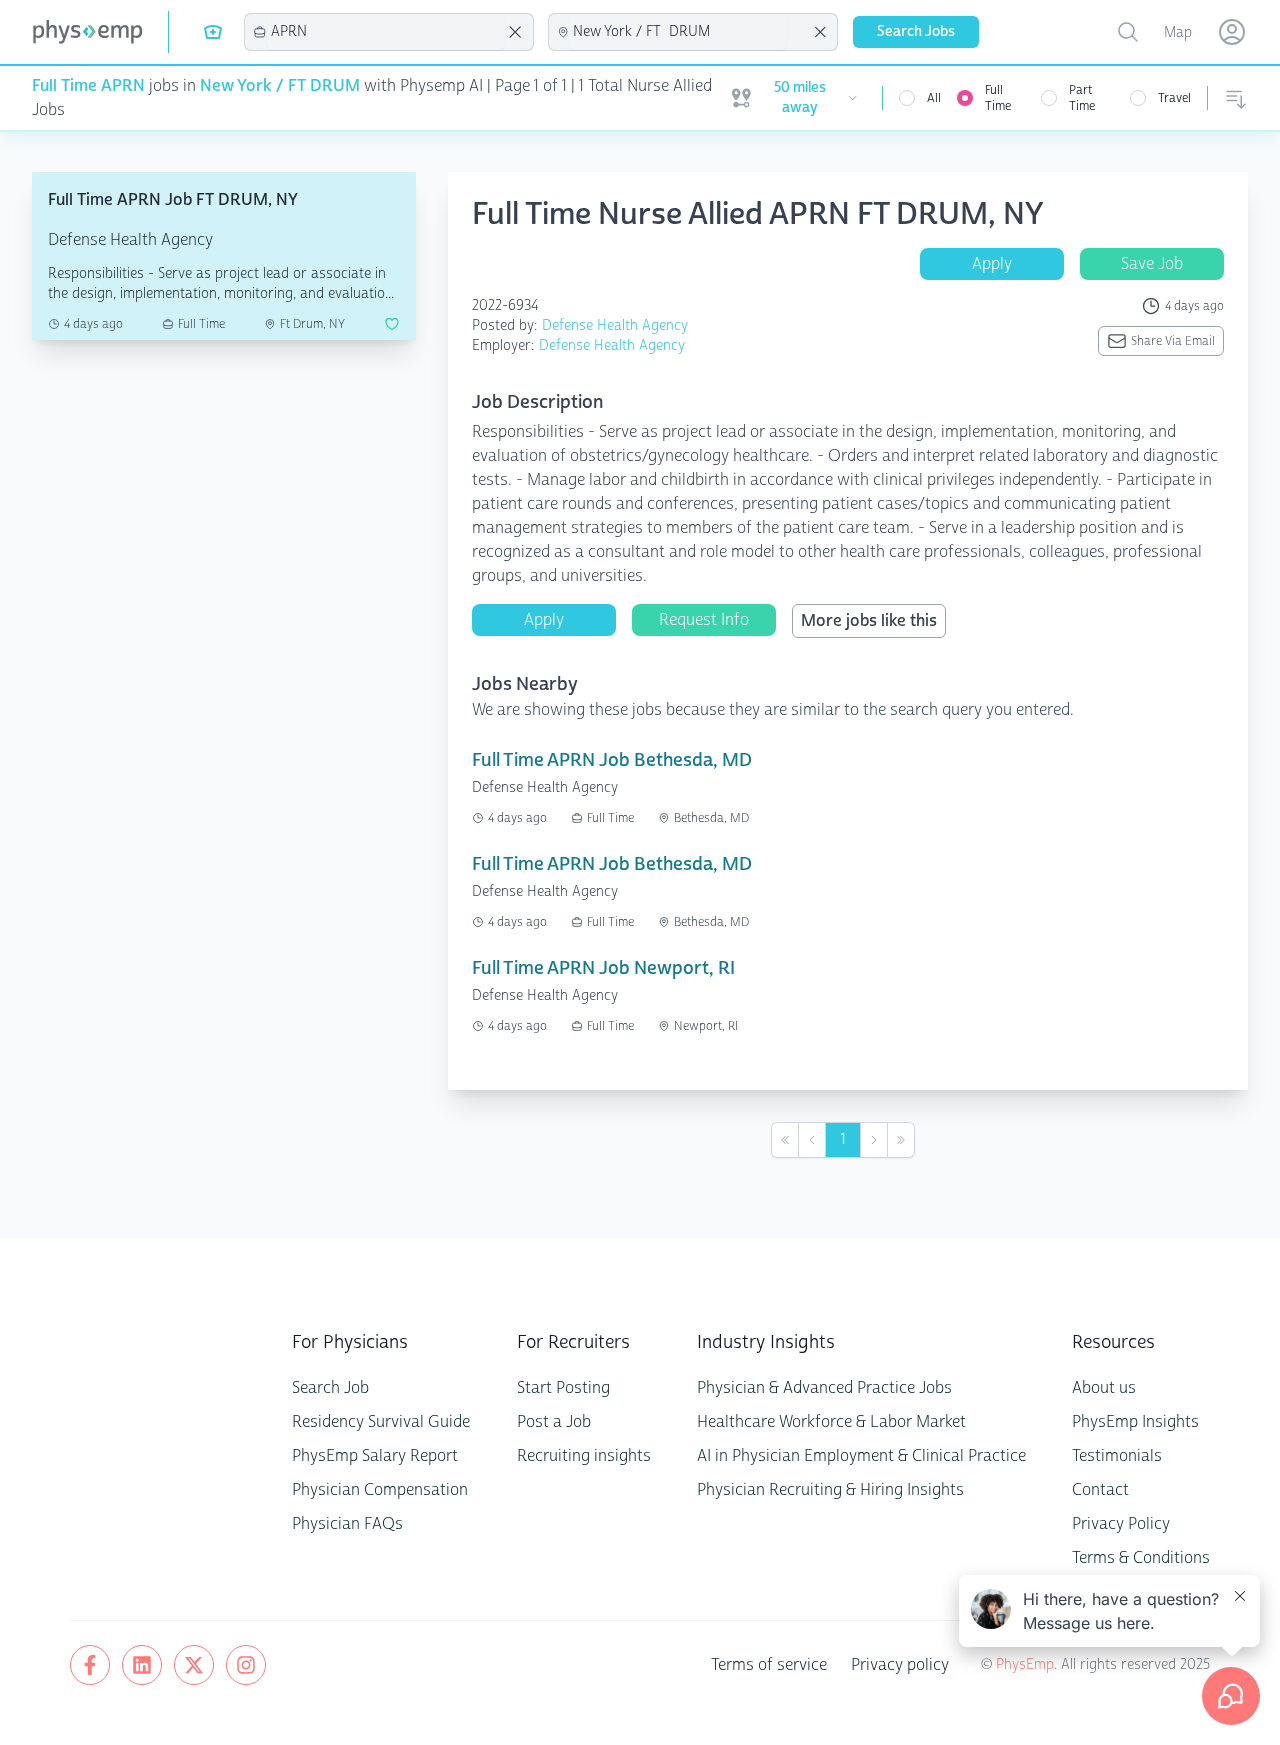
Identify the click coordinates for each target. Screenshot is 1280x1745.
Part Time (1082, 98)
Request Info (704, 619)
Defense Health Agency (615, 325)
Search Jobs (916, 31)
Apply (992, 263)
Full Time (998, 98)
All (934, 98)
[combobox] (386, 32)
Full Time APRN (88, 85)
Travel (1174, 98)
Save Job (1152, 263)
